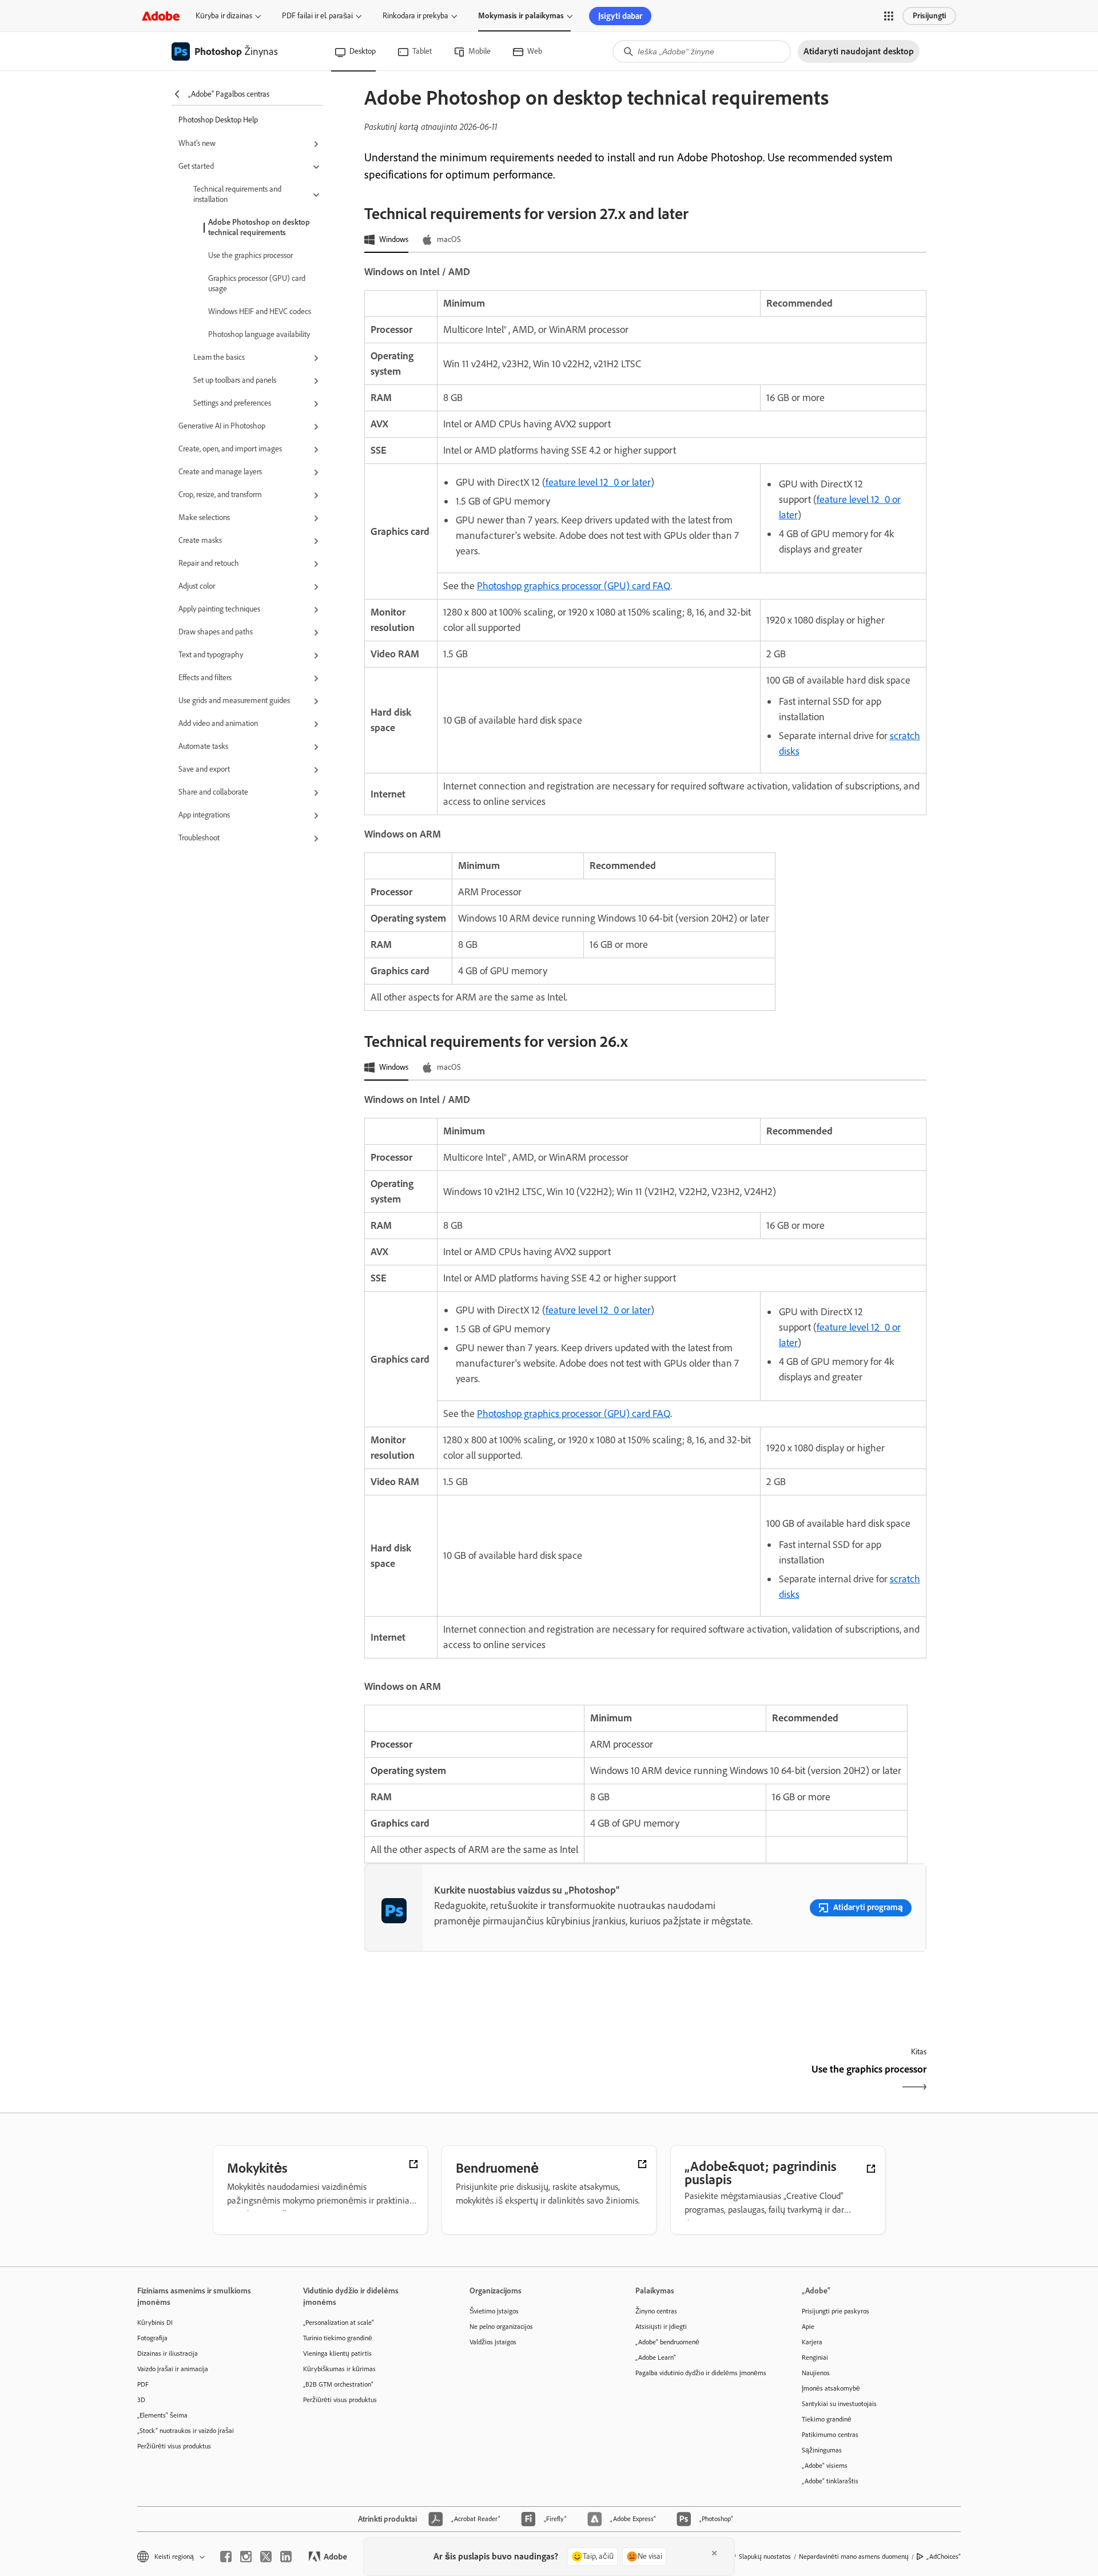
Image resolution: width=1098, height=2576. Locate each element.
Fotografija (152, 2338)
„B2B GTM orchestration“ (338, 2384)
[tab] (386, 240)
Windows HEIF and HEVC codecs (260, 311)
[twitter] (266, 2557)
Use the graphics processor (250, 255)
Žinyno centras (656, 2311)
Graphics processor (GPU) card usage (257, 283)
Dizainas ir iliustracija (168, 2353)
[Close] (714, 2553)
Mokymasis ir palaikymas (521, 16)
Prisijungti (929, 16)
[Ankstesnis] (504, 2079)
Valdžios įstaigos (493, 2342)
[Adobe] (161, 16)
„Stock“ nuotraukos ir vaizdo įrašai (186, 2431)
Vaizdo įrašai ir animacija (173, 2369)
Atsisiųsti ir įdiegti (661, 2327)
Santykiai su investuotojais (839, 2404)
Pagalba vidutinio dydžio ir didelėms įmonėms (701, 2373)
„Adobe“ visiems (825, 2466)
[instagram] (246, 2557)
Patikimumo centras (830, 2435)
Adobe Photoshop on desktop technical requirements (259, 227)
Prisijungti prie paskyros (836, 2311)
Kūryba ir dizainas (224, 16)
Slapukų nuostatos (765, 2557)
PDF (143, 2384)
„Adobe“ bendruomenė (667, 2342)
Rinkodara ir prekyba (415, 16)
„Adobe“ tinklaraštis (830, 2481)
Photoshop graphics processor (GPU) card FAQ (574, 586)
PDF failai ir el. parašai (317, 16)
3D (141, 2400)
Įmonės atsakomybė (831, 2388)
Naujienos (816, 2373)
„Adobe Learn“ (656, 2357)
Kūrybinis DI (155, 2323)
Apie (808, 2327)
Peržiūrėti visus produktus (174, 2446)
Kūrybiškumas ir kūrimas (339, 2369)
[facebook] (226, 2557)
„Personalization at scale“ (339, 2323)
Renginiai (815, 2357)
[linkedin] (286, 2557)
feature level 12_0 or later (598, 482)
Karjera (812, 2342)
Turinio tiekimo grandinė (338, 2338)
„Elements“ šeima (162, 2415)
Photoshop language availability (259, 334)
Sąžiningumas (822, 2450)
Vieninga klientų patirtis (337, 2353)
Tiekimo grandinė (827, 2419)
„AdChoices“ (944, 2557)
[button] (889, 16)
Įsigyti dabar (620, 16)
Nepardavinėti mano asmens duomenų (854, 2557)
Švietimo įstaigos (494, 2311)
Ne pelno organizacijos (501, 2327)
